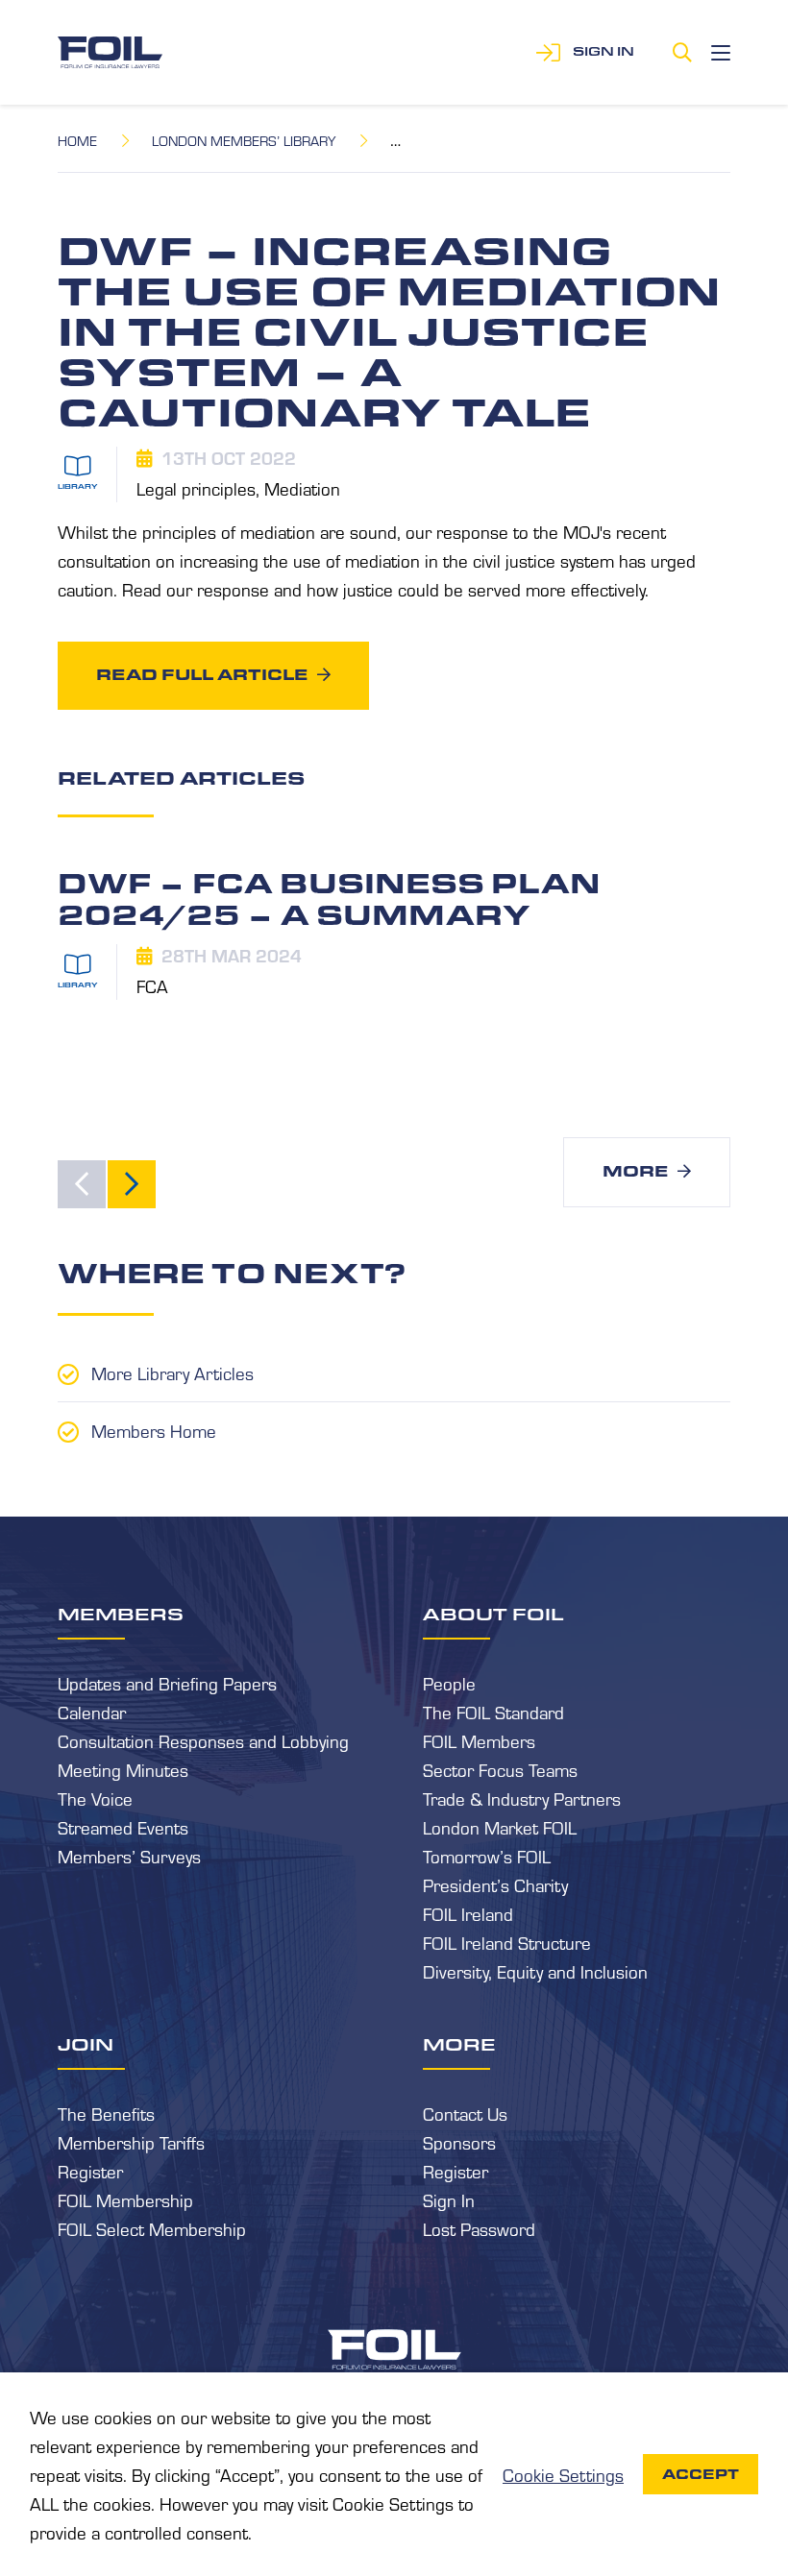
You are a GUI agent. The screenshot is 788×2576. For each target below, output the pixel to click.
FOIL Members (479, 1740)
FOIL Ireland (468, 1913)
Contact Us (465, 2113)
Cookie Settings (563, 2474)
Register (90, 2171)
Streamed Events (123, 1827)
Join (86, 2044)
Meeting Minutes (123, 1769)
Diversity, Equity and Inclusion (535, 1971)
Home (77, 140)
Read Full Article (202, 675)
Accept (701, 2474)
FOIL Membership (125, 2199)
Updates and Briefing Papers (167, 1683)
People (449, 1683)
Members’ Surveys (129, 1856)
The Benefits (106, 2113)
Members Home (154, 1430)
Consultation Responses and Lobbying (203, 1740)
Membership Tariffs (131, 2142)
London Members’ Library (244, 140)
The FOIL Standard (493, 1712)
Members (121, 1614)
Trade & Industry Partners (522, 1798)
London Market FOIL (500, 1827)
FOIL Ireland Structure (507, 1942)
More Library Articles (172, 1373)
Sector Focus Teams (500, 1769)
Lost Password (479, 2228)
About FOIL (493, 1614)
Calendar (92, 1712)
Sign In (449, 2199)
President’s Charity (495, 1884)
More (635, 1171)
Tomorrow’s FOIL (487, 1856)
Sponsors (459, 2142)
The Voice (95, 1798)
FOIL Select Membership (152, 2228)
